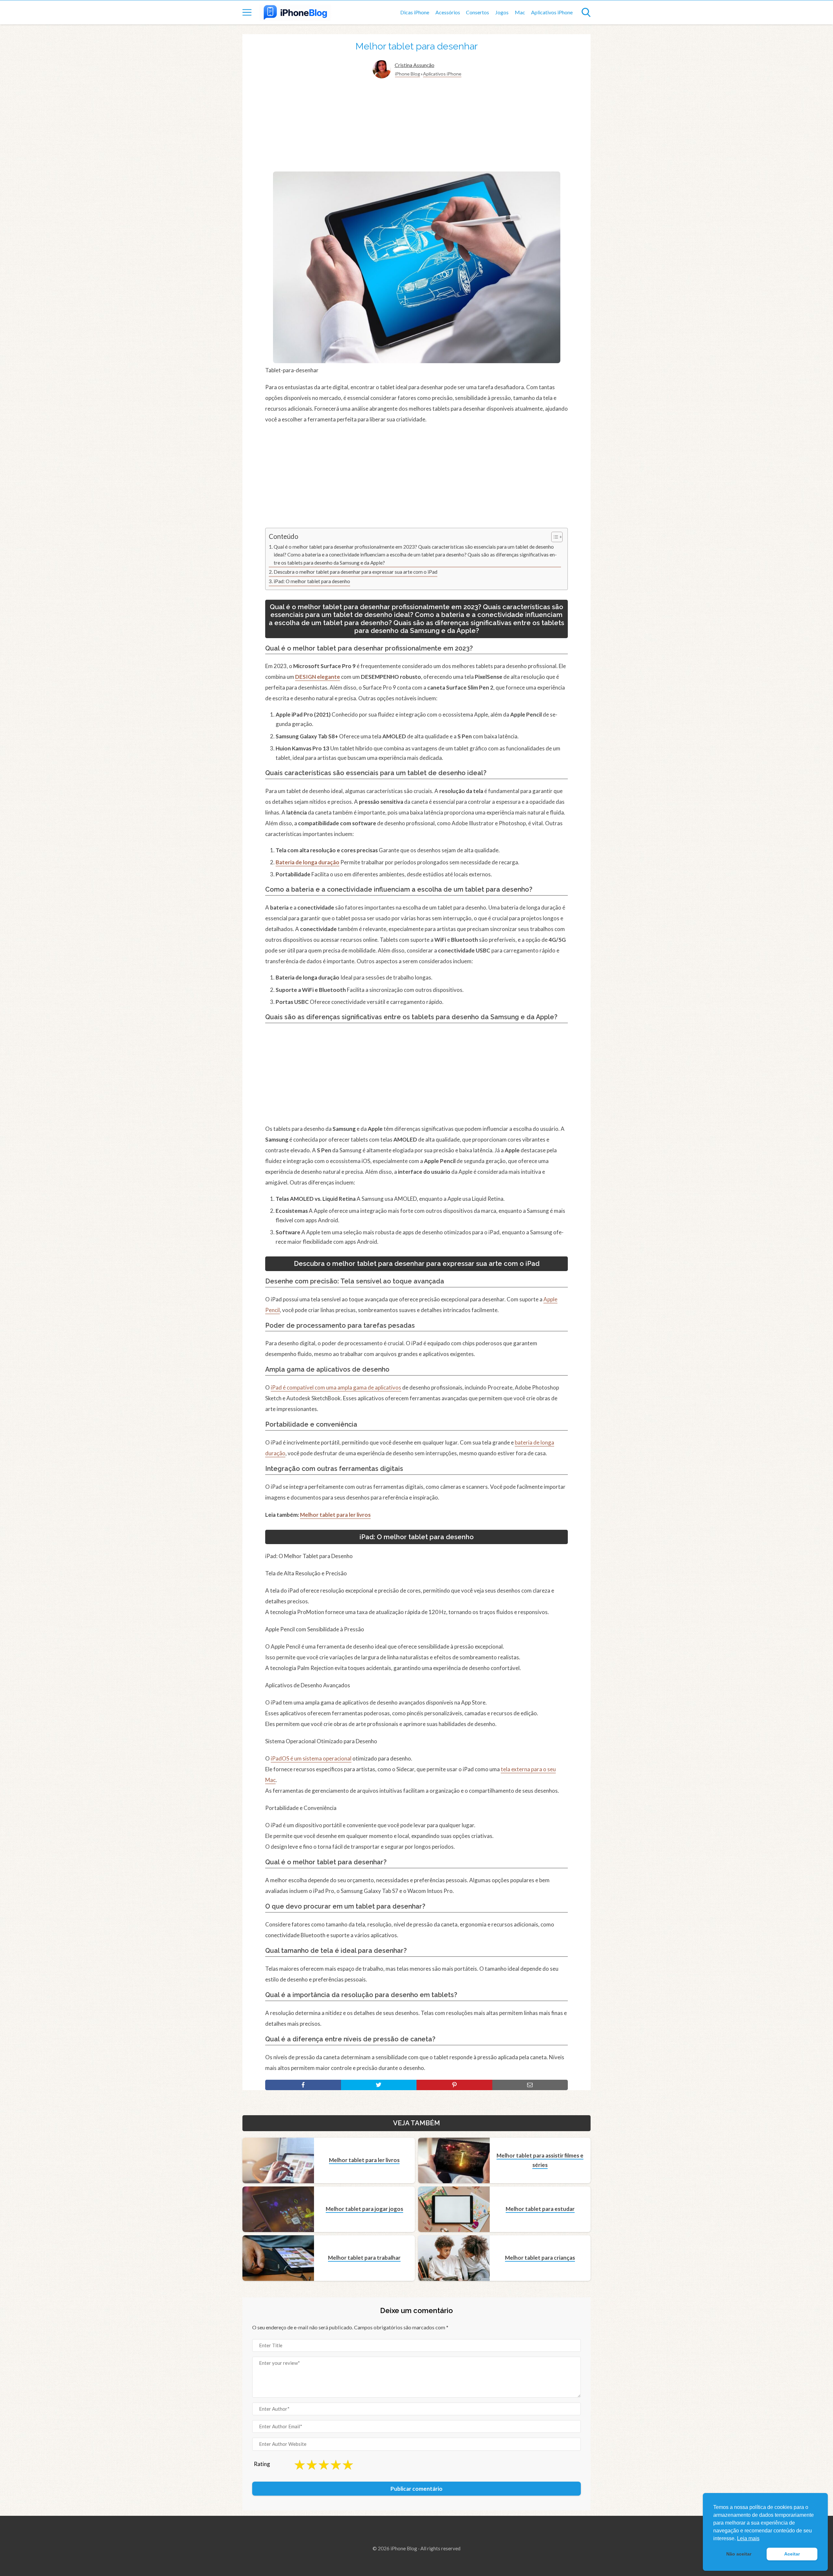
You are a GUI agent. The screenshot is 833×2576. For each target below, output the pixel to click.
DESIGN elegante (318, 677)
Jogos (502, 12)
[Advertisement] (416, 126)
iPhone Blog (408, 74)
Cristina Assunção (415, 65)
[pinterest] (454, 2085)
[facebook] (303, 2085)
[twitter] (379, 2085)
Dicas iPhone (415, 12)
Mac (520, 12)
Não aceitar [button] (739, 2554)
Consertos (478, 12)
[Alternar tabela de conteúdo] (554, 537)
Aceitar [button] (792, 2554)
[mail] (530, 2085)
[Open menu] (247, 12)
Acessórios (448, 12)
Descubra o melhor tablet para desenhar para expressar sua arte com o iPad (355, 572)
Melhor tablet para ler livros (335, 1515)
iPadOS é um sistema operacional (311, 1758)
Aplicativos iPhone (552, 12)
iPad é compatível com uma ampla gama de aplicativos (336, 1387)
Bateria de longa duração (307, 862)
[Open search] (586, 12)
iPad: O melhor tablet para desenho (312, 581)
